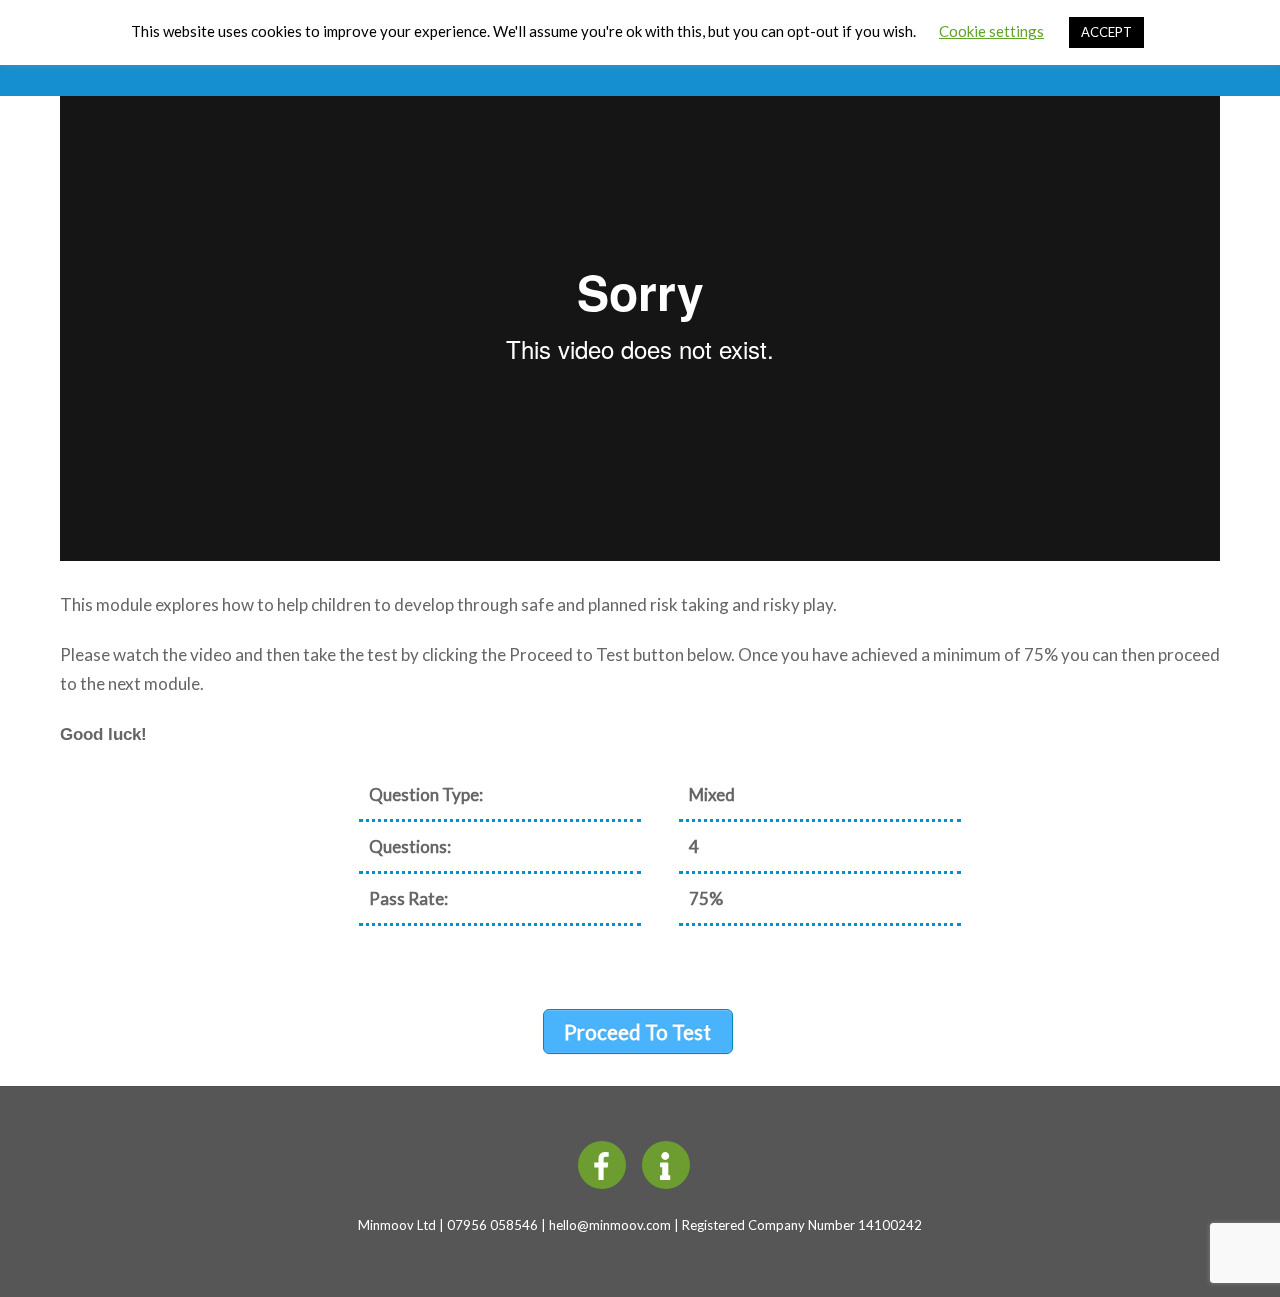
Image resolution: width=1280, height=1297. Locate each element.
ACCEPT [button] (1106, 32)
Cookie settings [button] (991, 31)
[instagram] (669, 1163)
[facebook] (605, 1163)
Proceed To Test (637, 1032)
